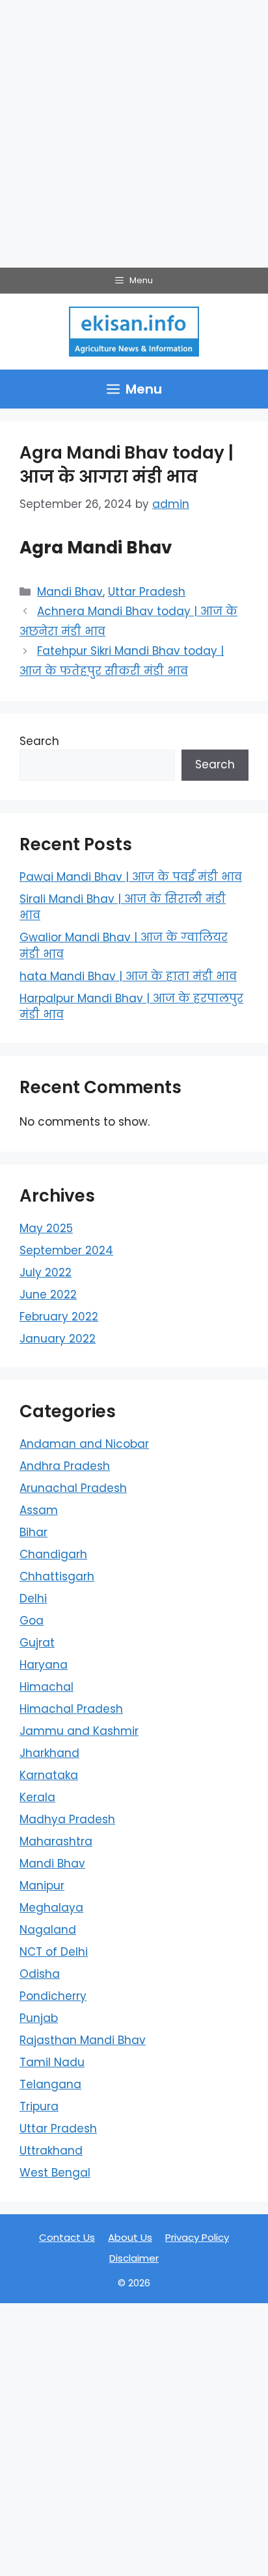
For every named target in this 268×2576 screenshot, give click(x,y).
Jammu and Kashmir (79, 1731)
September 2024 (66, 1250)
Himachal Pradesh (71, 1709)
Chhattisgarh (57, 1576)
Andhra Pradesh (65, 1466)
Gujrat (37, 1643)
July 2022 (46, 1272)
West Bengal (55, 2173)
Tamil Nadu (52, 2062)
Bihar (33, 1532)
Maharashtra (56, 1841)
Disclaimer (134, 2258)
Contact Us (67, 2237)
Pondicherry (53, 1996)
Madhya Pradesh (67, 1819)
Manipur (42, 1886)
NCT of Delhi (54, 1952)
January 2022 (58, 1339)
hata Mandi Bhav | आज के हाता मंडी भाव (128, 976)
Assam (39, 1510)
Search (39, 741)
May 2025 (46, 1228)
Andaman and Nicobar (84, 1444)
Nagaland (48, 1930)
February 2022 (59, 1317)
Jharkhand (49, 1753)
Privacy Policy (197, 2237)
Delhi (33, 1598)
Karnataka (49, 1775)
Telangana (50, 2084)
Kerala (37, 1797)
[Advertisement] (134, 134)
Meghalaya (51, 1908)
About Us (130, 2237)
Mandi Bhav (70, 592)
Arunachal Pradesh (73, 1488)
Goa (32, 1621)
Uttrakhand (51, 2151)
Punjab (39, 2018)
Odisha (40, 1974)
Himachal (47, 1687)
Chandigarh (53, 1554)
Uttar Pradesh (147, 592)
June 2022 (48, 1294)
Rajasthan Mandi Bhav (83, 2040)
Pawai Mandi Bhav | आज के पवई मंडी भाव (131, 877)
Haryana (44, 1665)
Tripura (39, 2106)
